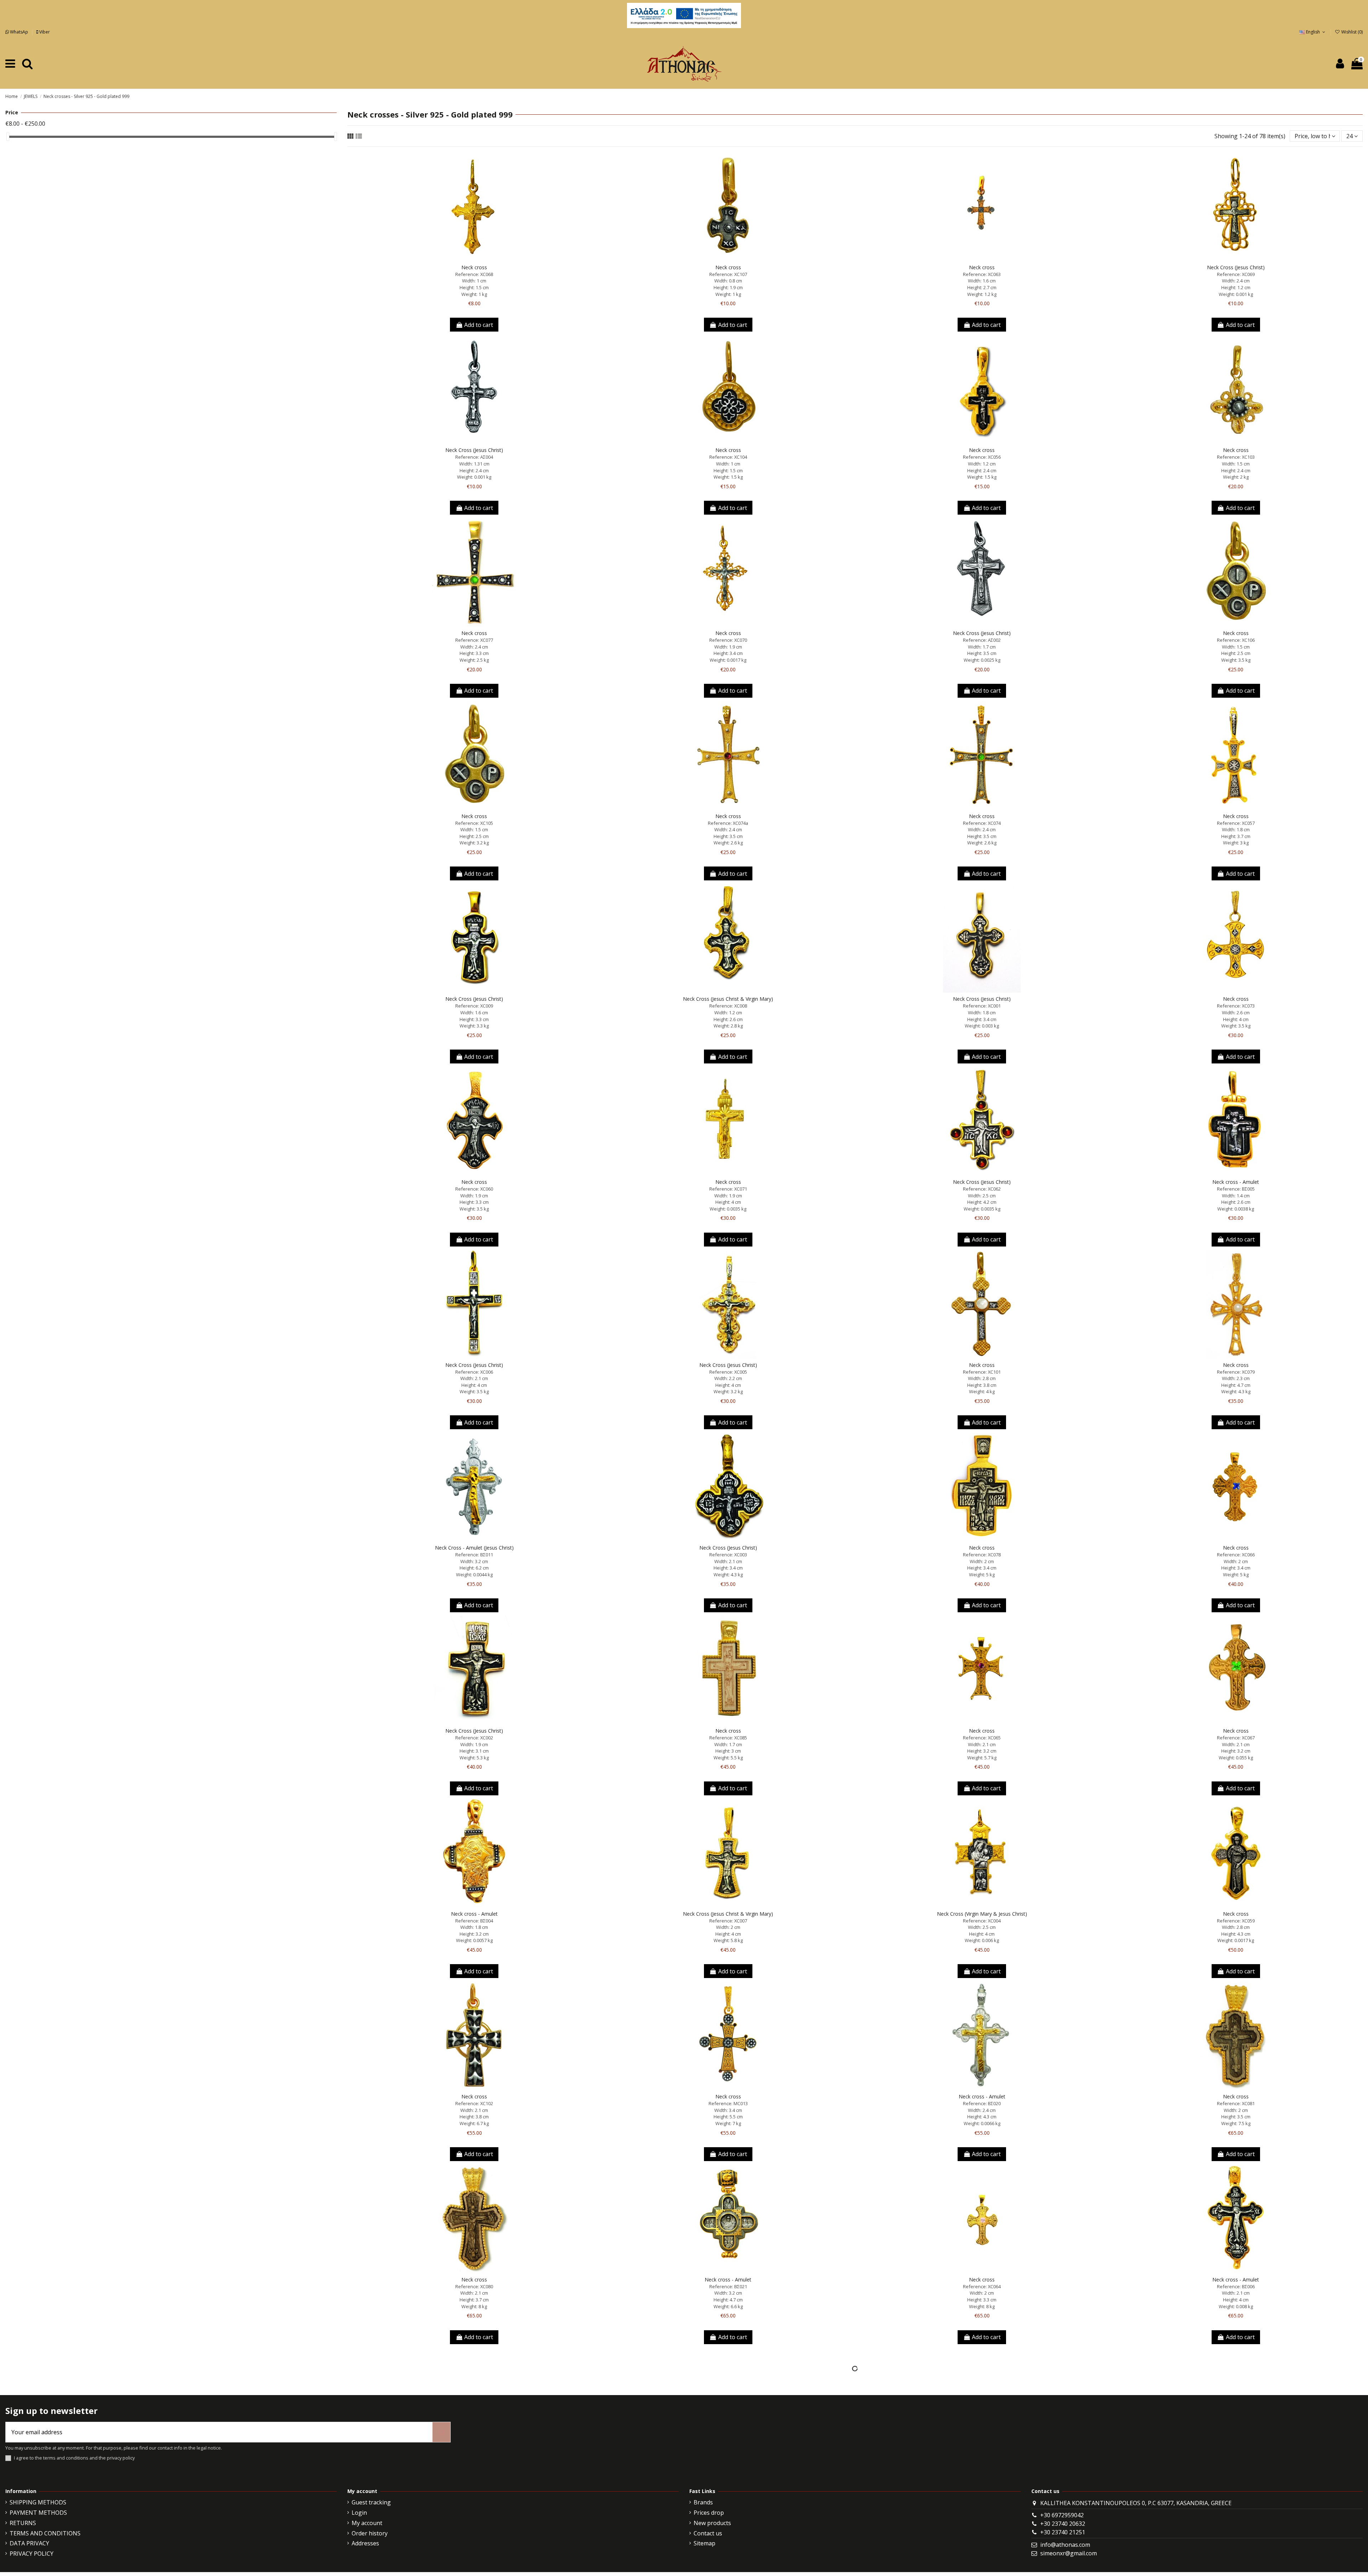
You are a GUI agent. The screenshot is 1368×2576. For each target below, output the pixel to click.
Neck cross (474, 267)
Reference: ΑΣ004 (474, 457)
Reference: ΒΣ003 (474, 2470)
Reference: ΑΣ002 (982, 640)
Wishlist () (1351, 32)
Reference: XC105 (474, 823)
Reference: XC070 (728, 640)
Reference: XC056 (982, 457)
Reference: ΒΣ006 (1236, 2286)
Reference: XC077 (474, 640)
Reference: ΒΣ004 (474, 1921)
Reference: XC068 (474, 274)
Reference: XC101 (982, 1372)
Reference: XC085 (728, 1738)
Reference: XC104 (728, 457)
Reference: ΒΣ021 (728, 2286)
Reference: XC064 (982, 2286)
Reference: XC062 (982, 1189)
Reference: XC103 (1236, 457)
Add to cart (479, 325)
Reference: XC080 (474, 2286)
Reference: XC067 (1236, 1738)
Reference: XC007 (728, 1921)
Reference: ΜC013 (728, 2103)
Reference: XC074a (728, 823)
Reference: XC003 (728, 1555)
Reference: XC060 (474, 1189)
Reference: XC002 (474, 1738)
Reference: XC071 (728, 1189)
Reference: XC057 (1236, 823)
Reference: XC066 (1236, 1555)
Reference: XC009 (474, 1006)
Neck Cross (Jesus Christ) (1236, 267)
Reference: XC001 (982, 1006)
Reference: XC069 (1236, 274)
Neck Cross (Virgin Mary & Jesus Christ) (982, 1914)
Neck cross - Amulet (1236, 1182)
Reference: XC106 (1236, 640)
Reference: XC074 (982, 823)
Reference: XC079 (1236, 1372)
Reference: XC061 (1236, 2470)
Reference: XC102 (474, 2103)
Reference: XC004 (982, 1921)
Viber (44, 32)
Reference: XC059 (1236, 1921)
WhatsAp (19, 32)
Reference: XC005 (728, 1372)
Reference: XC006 (474, 1372)
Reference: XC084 (982, 2470)
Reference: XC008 (728, 1006)
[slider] (8, 137)
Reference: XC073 (1236, 1006)
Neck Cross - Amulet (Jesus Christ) (474, 1548)
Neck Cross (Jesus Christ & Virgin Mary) (728, 999)
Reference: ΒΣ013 (728, 2470)
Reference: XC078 (982, 1555)
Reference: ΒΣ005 (1236, 1189)
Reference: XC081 (1236, 2103)
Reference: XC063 (982, 274)
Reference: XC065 (982, 1738)
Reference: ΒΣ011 (474, 1555)
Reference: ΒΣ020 (982, 2103)
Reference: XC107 (728, 274)
